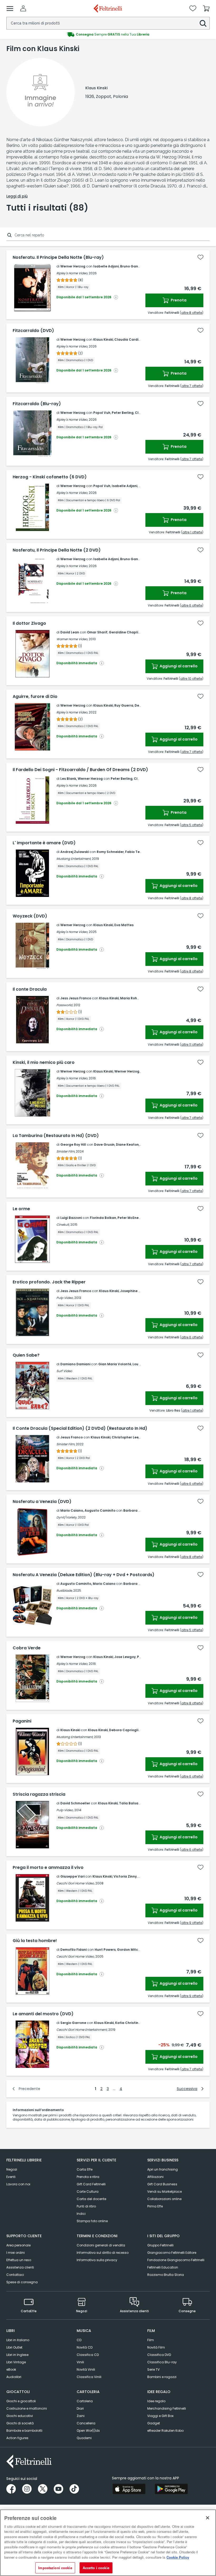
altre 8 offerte (192, 313)
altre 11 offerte (192, 1044)
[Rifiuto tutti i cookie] (208, 2518)
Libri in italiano (18, 2340)
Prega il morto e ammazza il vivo (48, 1868)
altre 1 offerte (192, 532)
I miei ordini (16, 2253)
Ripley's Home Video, (72, 273)
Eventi (11, 2177)
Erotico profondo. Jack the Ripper (49, 1282)
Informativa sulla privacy (97, 2260)
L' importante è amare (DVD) (44, 843)
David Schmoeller (75, 1803)
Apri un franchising (163, 2169)
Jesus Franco (72, 1437)
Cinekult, (63, 1225)
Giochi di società (20, 2423)
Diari (80, 2408)
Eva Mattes (124, 925)
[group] (108, 34)
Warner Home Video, (72, 639)
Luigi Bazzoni (71, 1218)
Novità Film (156, 2347)
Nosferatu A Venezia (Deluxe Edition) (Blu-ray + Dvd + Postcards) (84, 1575)
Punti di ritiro (86, 2206)
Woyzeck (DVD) (30, 916)
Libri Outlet (14, 2347)
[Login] (23, 8)
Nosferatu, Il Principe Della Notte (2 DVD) (57, 550)
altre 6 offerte (192, 605)
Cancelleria (86, 2423)
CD (79, 2340)
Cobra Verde (27, 1648)
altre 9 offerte (192, 1923)
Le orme (21, 1209)
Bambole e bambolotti (24, 2431)
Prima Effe (155, 2206)
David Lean (70, 632)
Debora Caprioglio (125, 1730)
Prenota (178, 300)
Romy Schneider (110, 852)
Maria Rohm (130, 998)
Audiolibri (14, 2377)
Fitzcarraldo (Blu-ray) (37, 404)
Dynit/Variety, (67, 1517)
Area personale (18, 2245)
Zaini (81, 2416)
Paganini (22, 1721)
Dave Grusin (104, 1145)
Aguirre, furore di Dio (35, 697)
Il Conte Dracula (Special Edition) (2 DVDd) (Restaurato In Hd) (80, 1428)
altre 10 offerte (191, 679)
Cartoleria (85, 2401)
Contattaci (15, 2275)
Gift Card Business (162, 2184)
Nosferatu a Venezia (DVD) (42, 1502)
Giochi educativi (20, 2416)
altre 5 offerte (192, 825)
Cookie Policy (178, 2557)
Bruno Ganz (130, 266)
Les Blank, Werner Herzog (82, 779)
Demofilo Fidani (73, 1950)
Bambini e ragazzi (162, 2377)
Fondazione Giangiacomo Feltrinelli (176, 2260)
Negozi (12, 2169)
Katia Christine (128, 2023)
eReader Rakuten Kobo (165, 2431)
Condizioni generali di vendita (101, 2245)
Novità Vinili (86, 2369)
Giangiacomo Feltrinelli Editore (172, 2253)
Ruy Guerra (124, 705)
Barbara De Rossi (138, 1510)
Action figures (17, 2438)
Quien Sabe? (26, 1355)
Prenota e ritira (88, 2177)
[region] (108, 2543)
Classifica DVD (159, 2355)
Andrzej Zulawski (75, 852)
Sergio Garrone (73, 2023)
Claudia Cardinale (130, 339)
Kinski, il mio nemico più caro (44, 1063)
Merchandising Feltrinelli (167, 2408)
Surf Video (64, 1371)
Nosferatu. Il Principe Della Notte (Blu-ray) (58, 257)
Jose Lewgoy (125, 1657)
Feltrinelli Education (163, 2267)
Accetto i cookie (96, 2568)
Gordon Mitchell (131, 1950)
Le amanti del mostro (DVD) (43, 2014)
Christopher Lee (125, 1437)
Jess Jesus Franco (76, 998)
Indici (81, 2214)
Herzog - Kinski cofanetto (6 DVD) (50, 477)
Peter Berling (123, 413)
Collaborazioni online (164, 2199)
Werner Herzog (73, 266)
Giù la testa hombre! (35, 1941)
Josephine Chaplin (136, 1291)
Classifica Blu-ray (162, 2362)
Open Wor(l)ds (88, 2431)
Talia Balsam (130, 1803)
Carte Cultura (88, 2192)
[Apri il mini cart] (206, 8)
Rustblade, (64, 1590)
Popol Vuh (102, 413)
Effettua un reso (19, 2260)
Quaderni (84, 2438)
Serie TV (153, 2369)
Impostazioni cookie (55, 2568)
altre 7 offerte (192, 386)
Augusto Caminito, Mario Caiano (88, 1584)
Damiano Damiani (75, 1364)
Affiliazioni (155, 2177)
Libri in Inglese (17, 2355)
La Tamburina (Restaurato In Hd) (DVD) (56, 1136)
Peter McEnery (130, 1218)
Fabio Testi (134, 852)
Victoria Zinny (125, 1876)
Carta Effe (85, 2169)
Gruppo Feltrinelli (160, 2245)
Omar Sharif (97, 632)
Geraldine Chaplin (124, 632)
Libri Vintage (16, 2362)
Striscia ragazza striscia (39, 1794)
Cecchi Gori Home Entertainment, (82, 2030)
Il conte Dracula (30, 989)
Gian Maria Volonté (115, 1364)
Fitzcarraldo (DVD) (33, 331)
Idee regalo (156, 2401)
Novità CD (85, 2347)
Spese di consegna (22, 2282)
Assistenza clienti (20, 2267)
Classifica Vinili (89, 2377)
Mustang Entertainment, (75, 1737)
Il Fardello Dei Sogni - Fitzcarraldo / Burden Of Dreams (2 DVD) (80, 770)
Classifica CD (88, 2355)
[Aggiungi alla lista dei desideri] (200, 257)
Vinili (80, 2362)
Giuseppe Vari (72, 1876)
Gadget (154, 2423)
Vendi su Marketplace (165, 2192)
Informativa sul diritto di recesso (103, 2253)
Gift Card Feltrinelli (91, 2184)
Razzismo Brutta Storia (166, 2275)
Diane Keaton (127, 1145)
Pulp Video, (65, 1298)
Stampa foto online (92, 2221)
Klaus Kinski (103, 339)
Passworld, (65, 1005)
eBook (11, 2369)
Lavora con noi (18, 2184)
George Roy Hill (73, 1145)
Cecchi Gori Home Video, (75, 1883)
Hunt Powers (105, 1950)
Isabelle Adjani (106, 266)
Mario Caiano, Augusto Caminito (88, 1510)
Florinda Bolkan (103, 1218)
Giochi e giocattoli (21, 2401)
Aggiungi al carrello (178, 666)
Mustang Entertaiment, (74, 859)
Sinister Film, (66, 1151)
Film (151, 2340)
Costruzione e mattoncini (27, 2408)
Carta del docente (91, 2199)
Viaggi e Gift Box (160, 2416)
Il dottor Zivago (29, 623)
